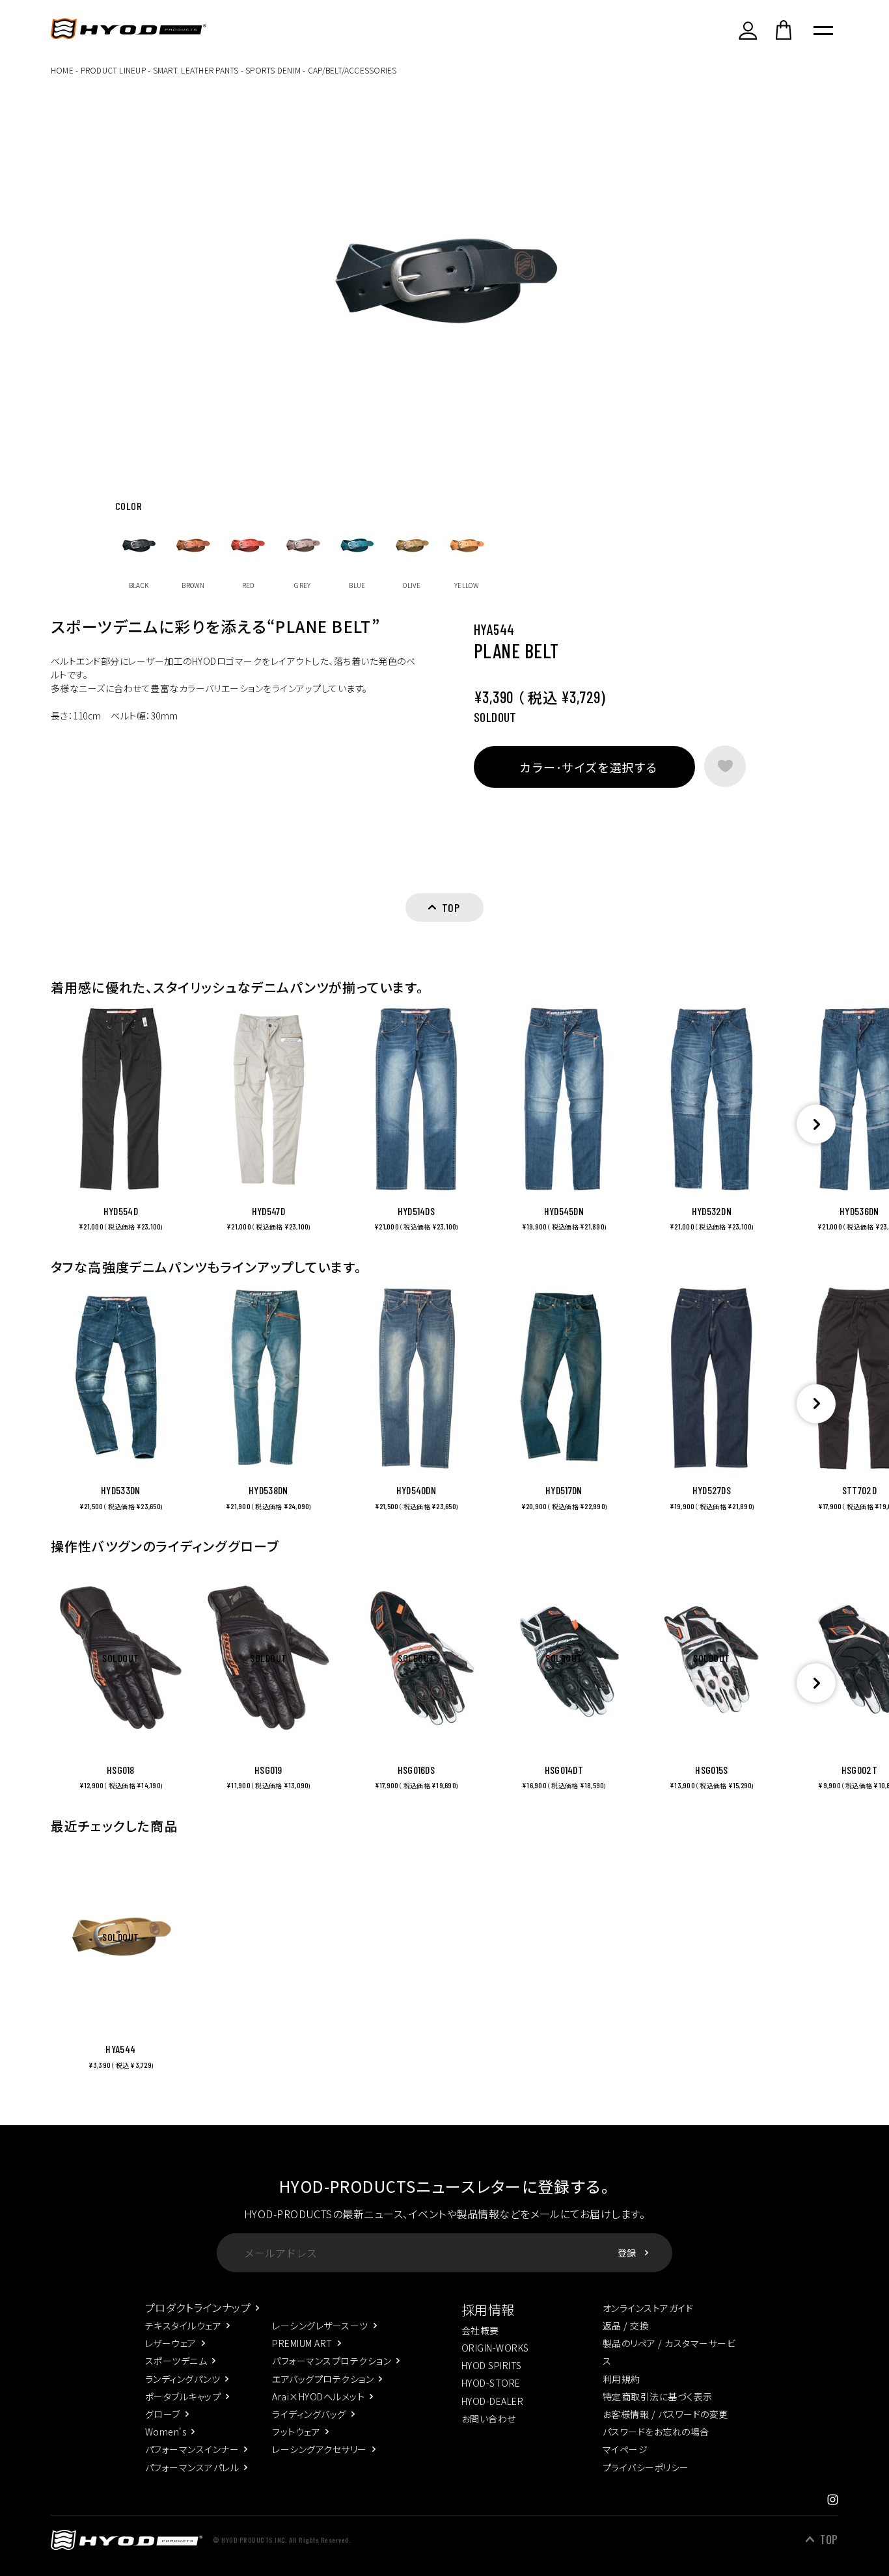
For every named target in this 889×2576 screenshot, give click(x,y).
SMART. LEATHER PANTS (196, 70)
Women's (166, 2432)
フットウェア (296, 2432)
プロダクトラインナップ (198, 2307)
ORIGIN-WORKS (495, 2348)
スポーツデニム (176, 2361)
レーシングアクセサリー (319, 2449)
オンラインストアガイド (648, 2308)
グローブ (163, 2414)
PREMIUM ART (302, 2343)
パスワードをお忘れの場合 (656, 2432)
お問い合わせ (489, 2419)
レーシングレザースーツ (320, 2326)
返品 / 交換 (626, 2326)
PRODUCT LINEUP (113, 70)
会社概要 (480, 2330)
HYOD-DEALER (492, 2401)
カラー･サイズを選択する (588, 767)
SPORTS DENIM (273, 70)
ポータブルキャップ (183, 2396)
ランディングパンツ (183, 2379)
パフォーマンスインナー (192, 2449)
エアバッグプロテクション (323, 2379)
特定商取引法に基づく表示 (658, 2396)
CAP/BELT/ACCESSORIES (352, 70)
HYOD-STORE (491, 2383)
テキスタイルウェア (183, 2326)
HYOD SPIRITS (492, 2365)
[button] (816, 1124)
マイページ (625, 2449)
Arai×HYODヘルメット (318, 2396)
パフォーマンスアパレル (192, 2467)
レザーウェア (171, 2343)
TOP (829, 2540)
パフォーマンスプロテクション (332, 2361)
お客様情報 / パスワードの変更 (665, 2414)
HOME (62, 70)
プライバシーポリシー (646, 2467)
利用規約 (622, 2379)
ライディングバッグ (309, 2414)
